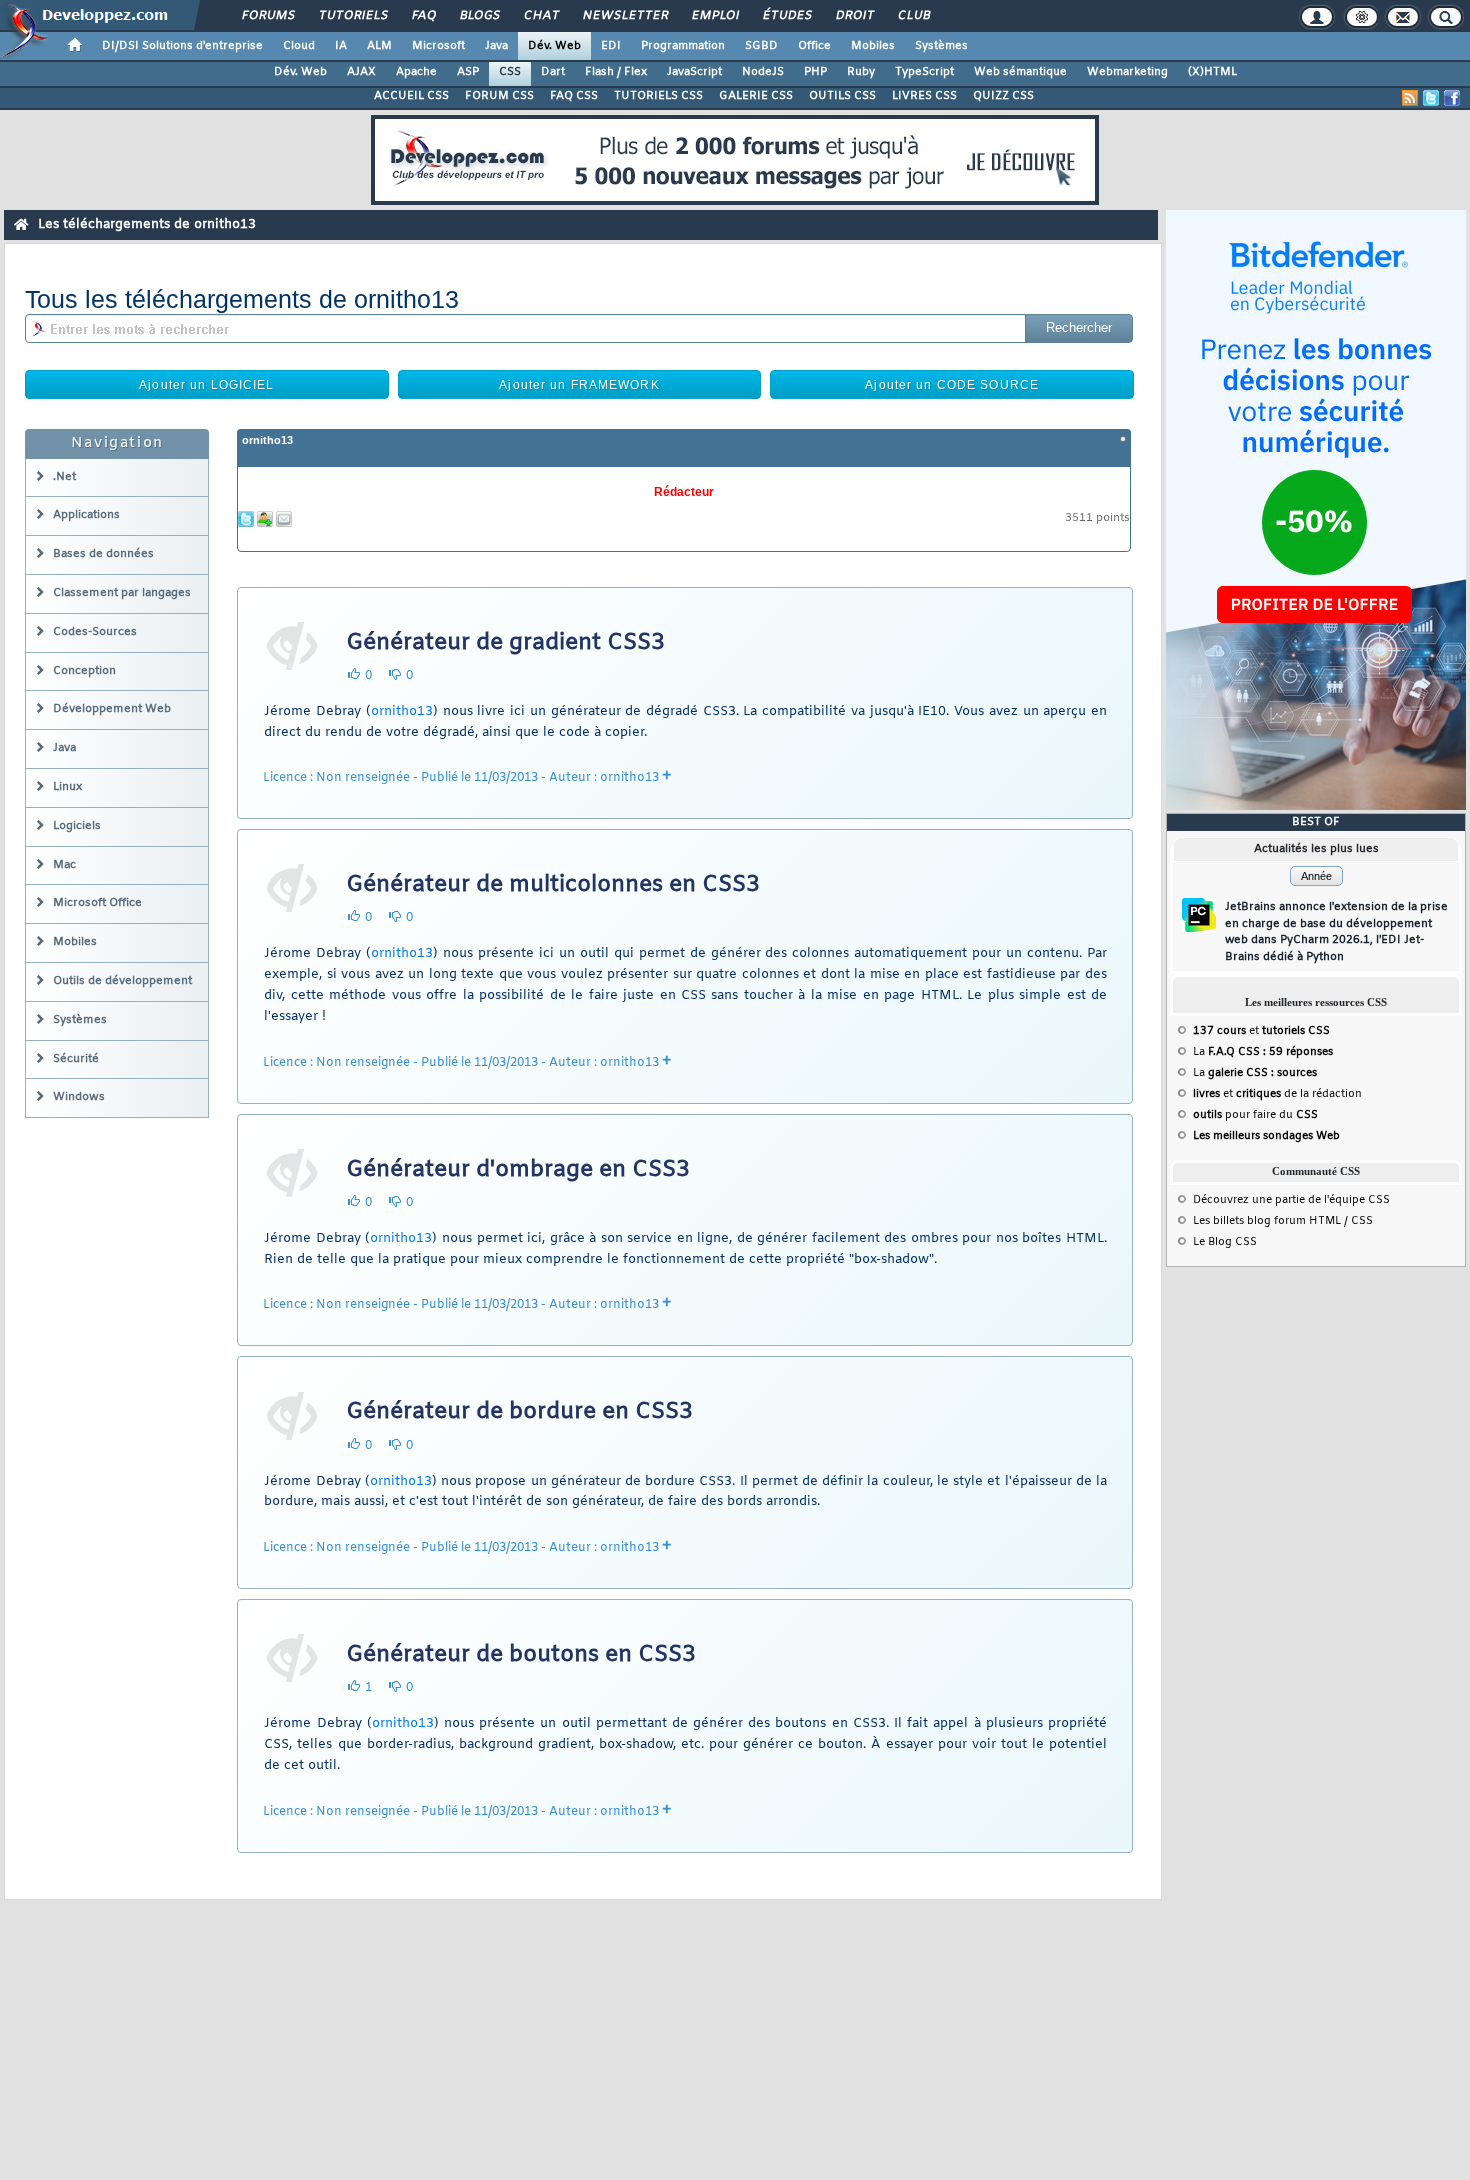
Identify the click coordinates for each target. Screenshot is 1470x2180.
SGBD (761, 46)
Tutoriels (352, 16)
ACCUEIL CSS (411, 96)
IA (341, 46)
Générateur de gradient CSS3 (505, 643)
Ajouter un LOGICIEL (206, 385)
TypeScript (924, 72)
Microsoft (438, 46)
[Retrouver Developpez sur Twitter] (1431, 98)
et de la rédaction (1277, 1094)
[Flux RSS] (1410, 98)
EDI (611, 46)
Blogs (479, 16)
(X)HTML (1212, 72)
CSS (510, 72)
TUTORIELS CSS (658, 96)
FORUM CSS (499, 96)
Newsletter (624, 16)
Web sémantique (1020, 72)
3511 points (1097, 518)
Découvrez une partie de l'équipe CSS (1291, 1200)
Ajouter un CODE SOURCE (952, 385)
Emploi (714, 16)
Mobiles (873, 46)
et (1261, 1031)
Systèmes (941, 46)
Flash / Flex (616, 72)
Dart (553, 72)
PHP (815, 72)
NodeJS (763, 72)
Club (913, 16)
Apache (416, 72)
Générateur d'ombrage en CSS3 (518, 1170)
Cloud (299, 46)
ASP (468, 72)
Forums (267, 16)
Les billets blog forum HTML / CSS (1283, 1221)
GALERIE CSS (756, 96)
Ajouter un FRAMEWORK (579, 385)
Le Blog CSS (1225, 1242)
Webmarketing (1127, 72)
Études (786, 16)
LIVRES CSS (924, 96)
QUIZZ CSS (1003, 96)
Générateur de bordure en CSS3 (519, 1412)
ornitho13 (267, 440)
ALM (379, 46)
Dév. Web (554, 46)
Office (814, 46)
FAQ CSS (574, 96)
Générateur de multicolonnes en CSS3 (553, 885)
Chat (540, 16)
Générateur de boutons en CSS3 (521, 1655)
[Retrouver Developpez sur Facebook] (1452, 98)
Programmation (683, 46)
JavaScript (694, 72)
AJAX (361, 72)
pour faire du (1255, 1115)
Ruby (861, 72)
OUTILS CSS (842, 96)
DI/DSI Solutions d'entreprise (182, 46)
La (1263, 1052)
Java (496, 46)
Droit (854, 16)
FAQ (423, 16)
